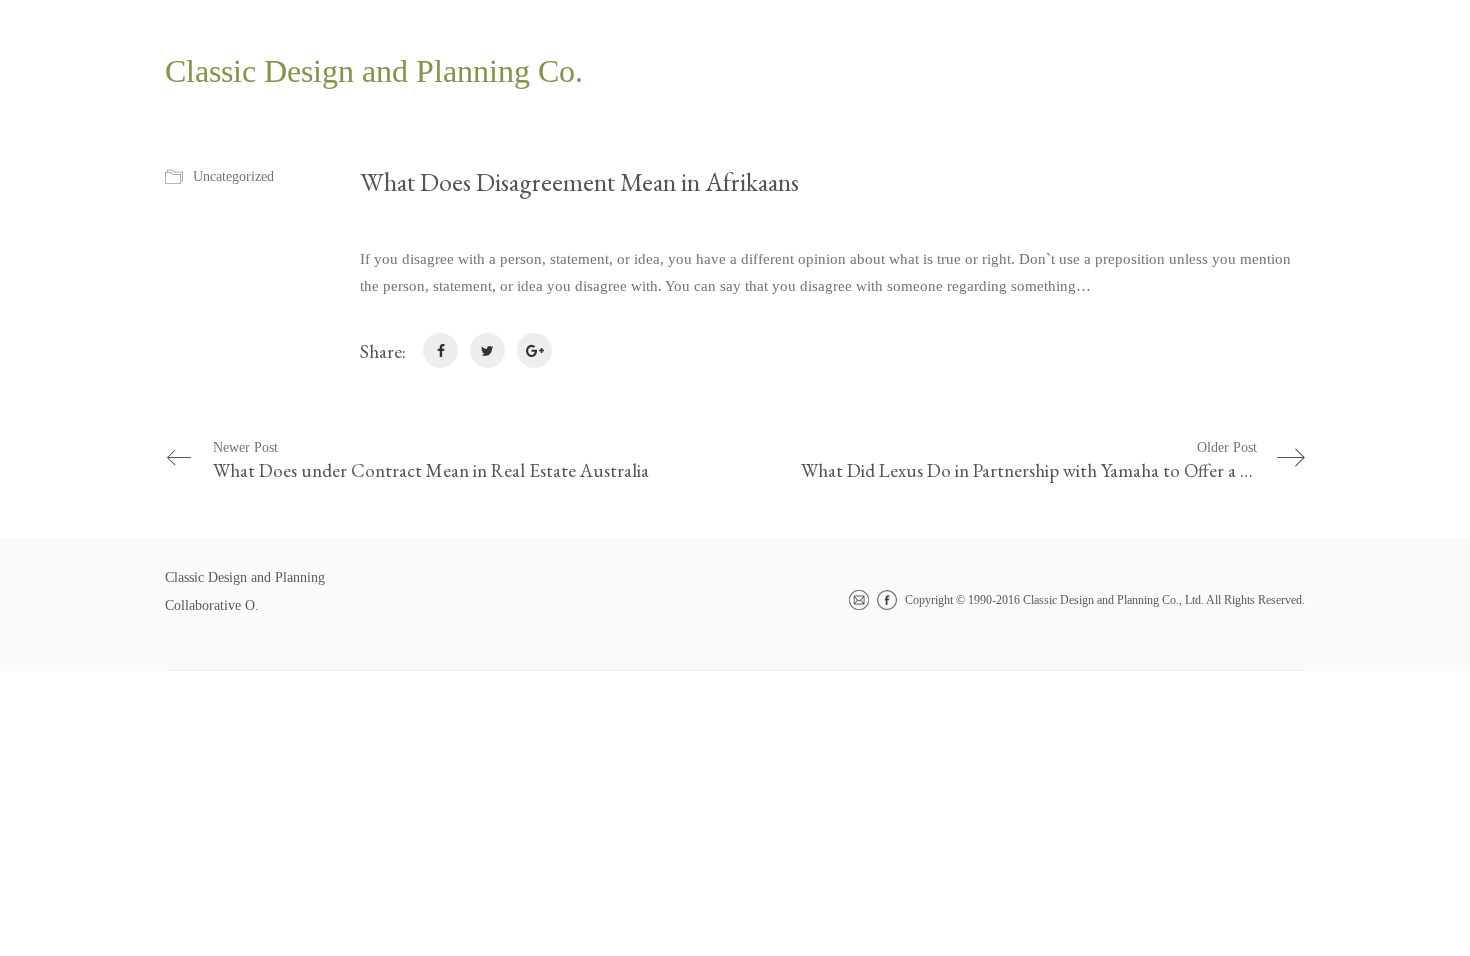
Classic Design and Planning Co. (374, 71)
